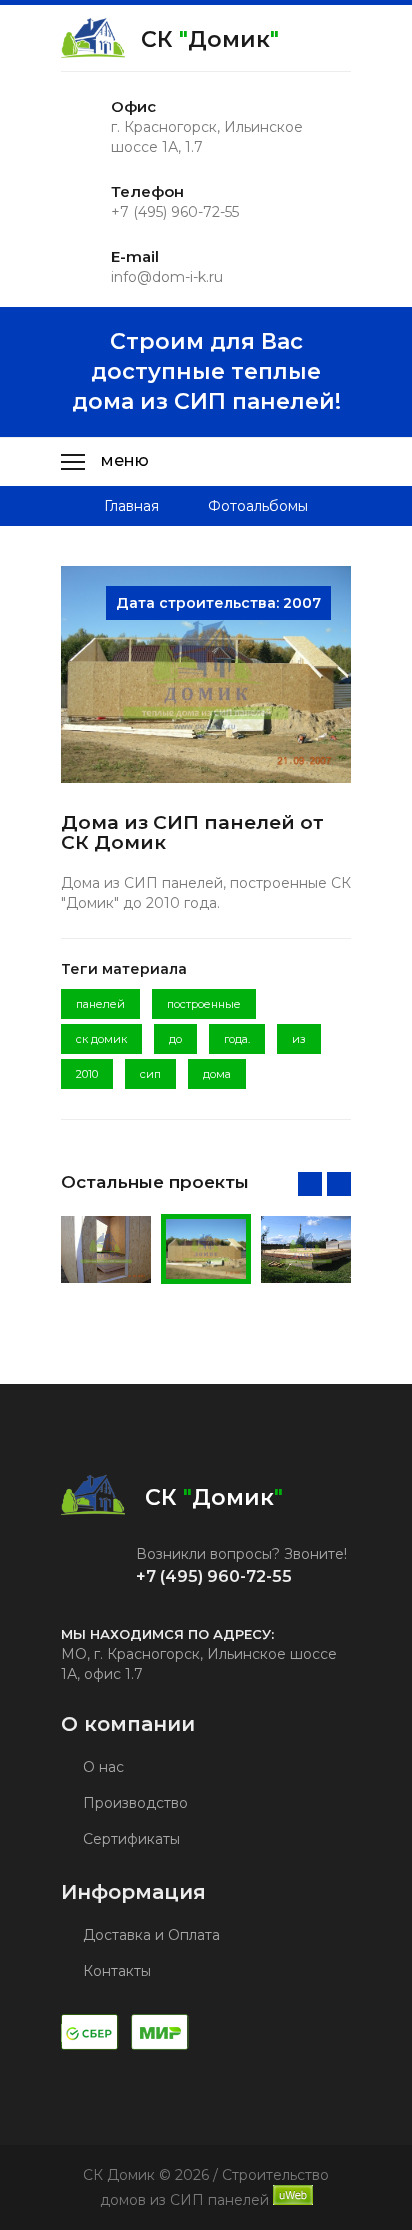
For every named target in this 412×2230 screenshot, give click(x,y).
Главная (131, 506)
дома (217, 1074)
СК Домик (210, 39)
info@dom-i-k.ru (167, 277)
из (299, 1039)
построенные (204, 1004)
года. (237, 1039)
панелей (100, 1004)
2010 (87, 1074)
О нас (101, 1767)
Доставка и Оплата (149, 1935)
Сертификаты (129, 1839)
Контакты (115, 1971)
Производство (133, 1803)
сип (150, 1074)
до (175, 1039)
